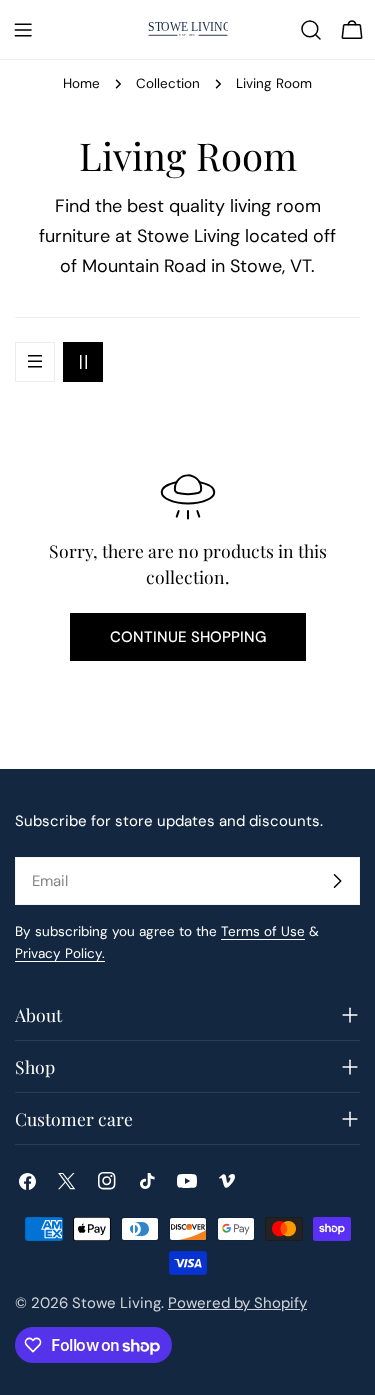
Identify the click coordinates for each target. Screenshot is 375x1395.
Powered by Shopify (237, 1303)
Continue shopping (188, 637)
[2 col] (83, 362)
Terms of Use (263, 931)
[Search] (311, 30)
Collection (168, 83)
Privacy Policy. (60, 953)
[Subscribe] (337, 881)
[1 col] (35, 362)
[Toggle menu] (23, 30)
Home (81, 83)
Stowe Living (116, 1303)
